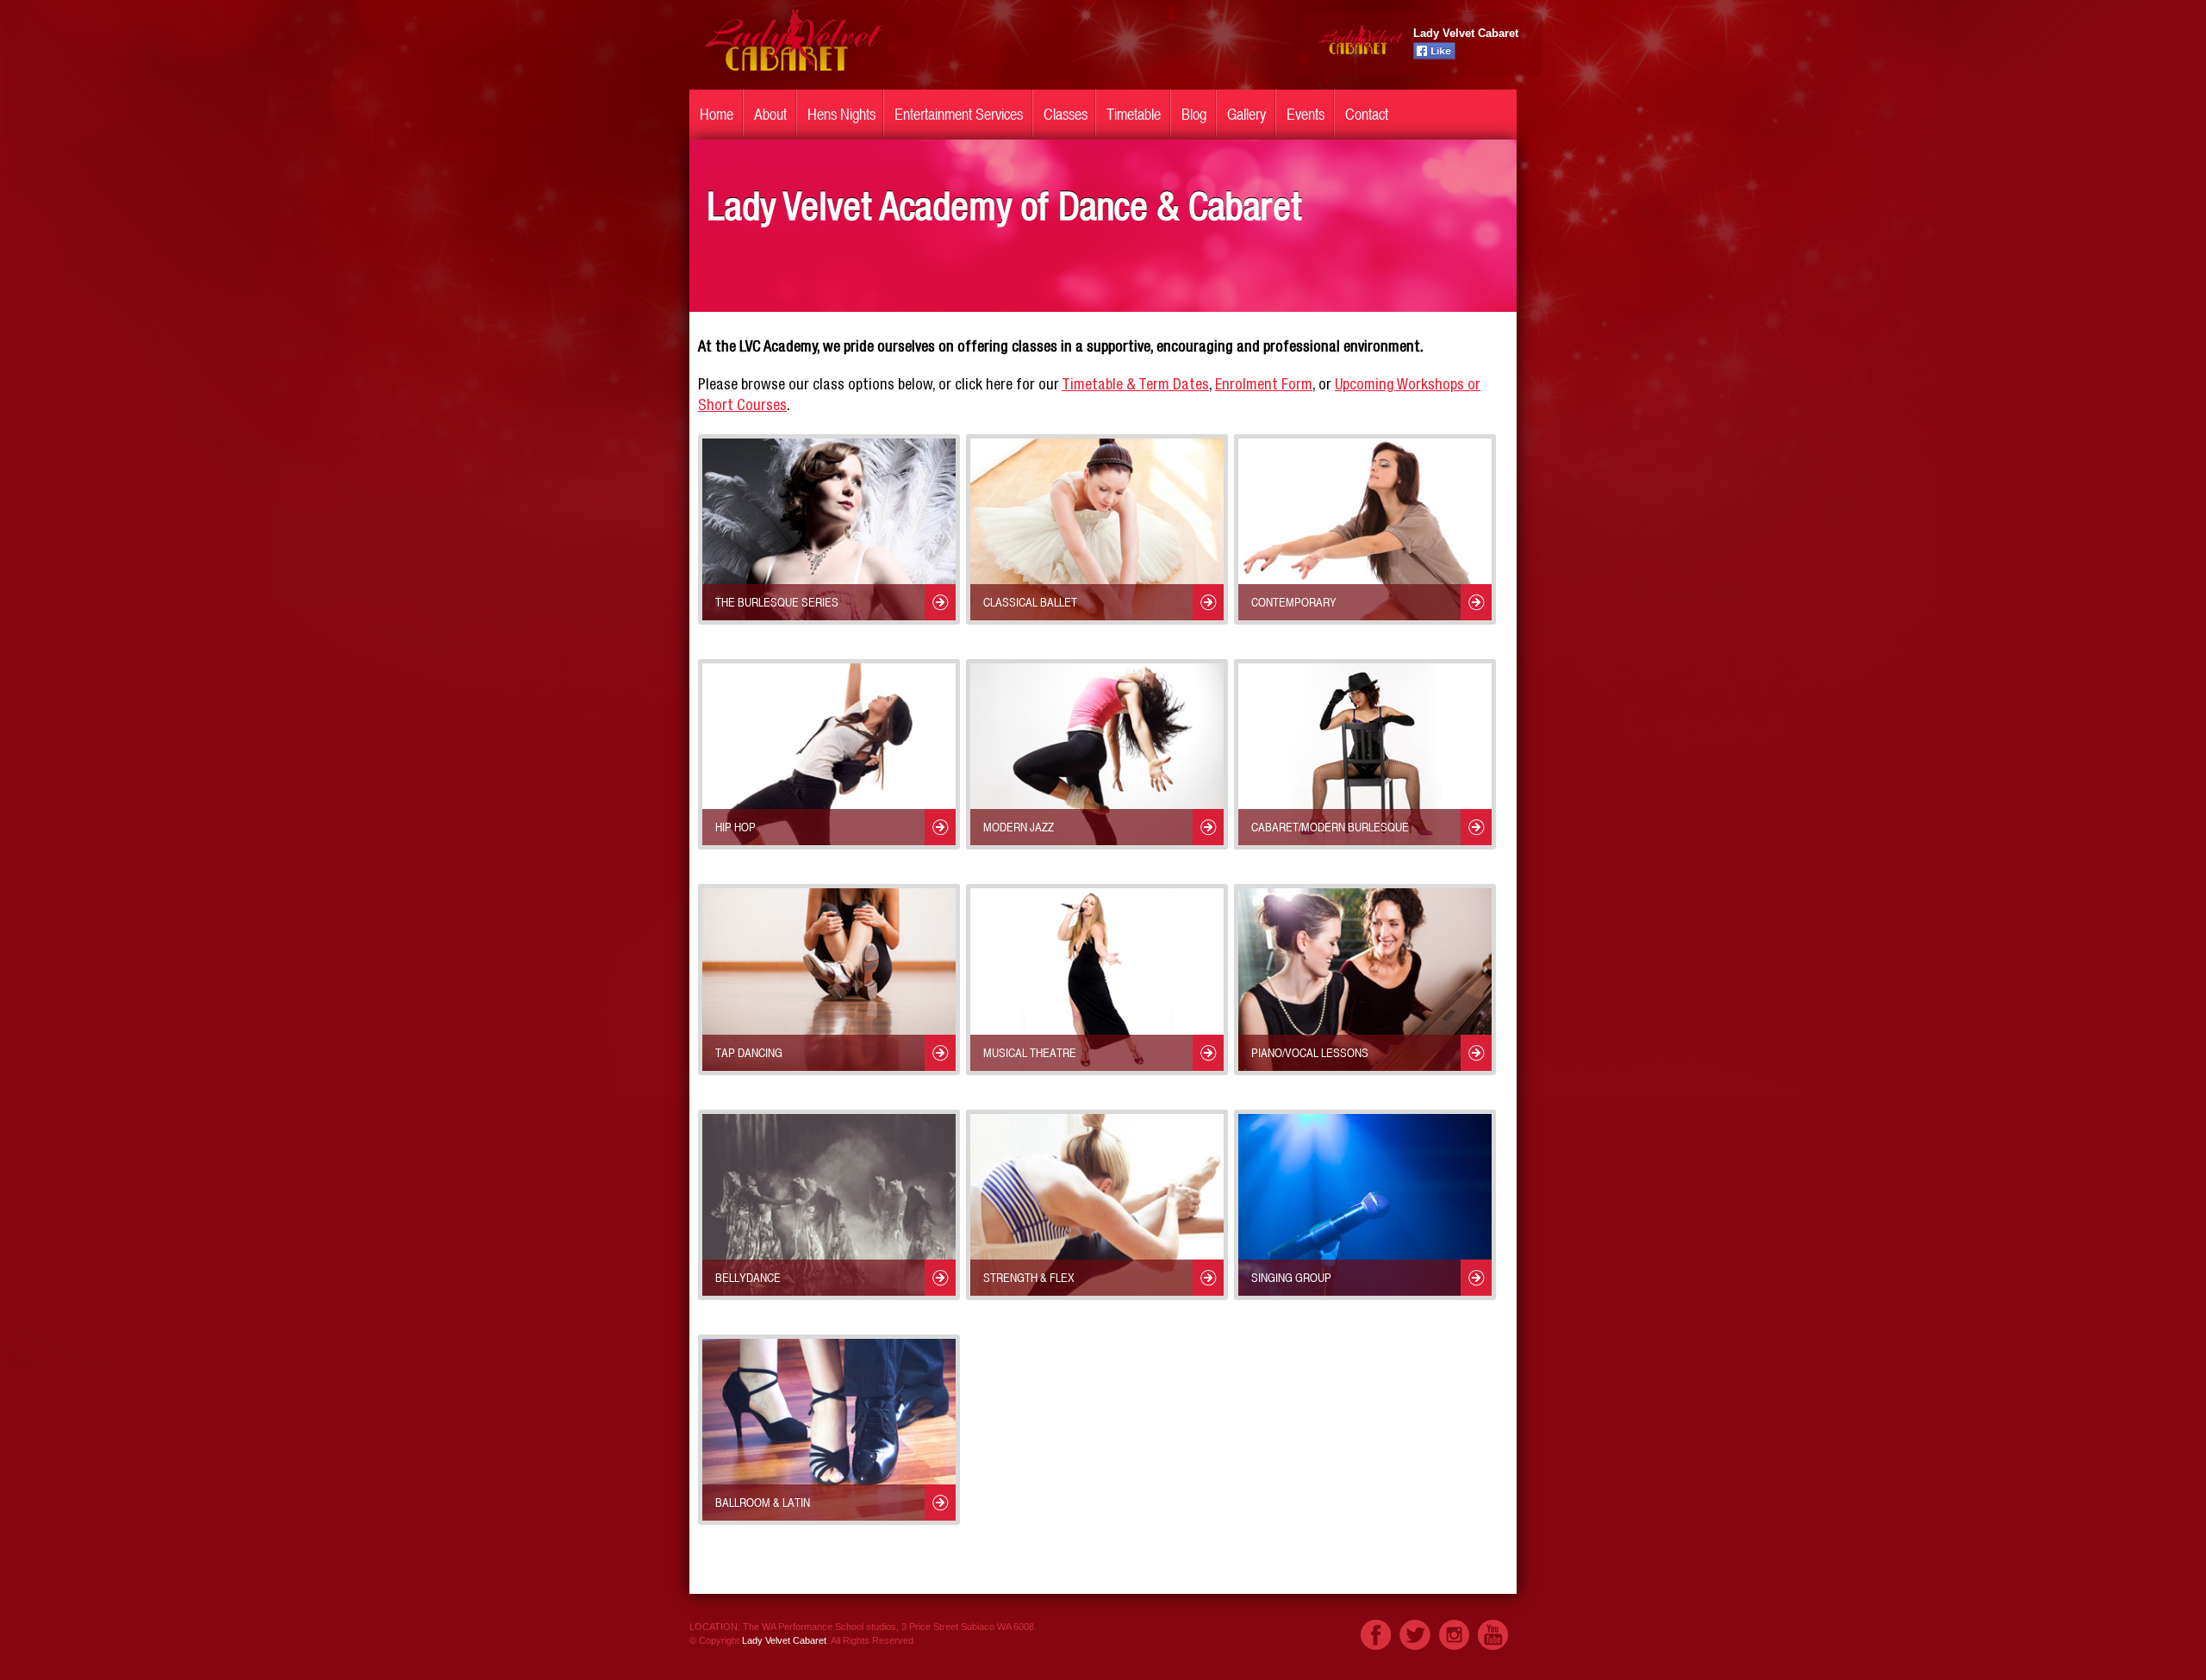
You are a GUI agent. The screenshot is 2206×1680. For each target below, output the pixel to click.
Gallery (1246, 114)
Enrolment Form (1264, 386)
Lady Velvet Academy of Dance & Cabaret (1004, 212)
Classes (1066, 114)
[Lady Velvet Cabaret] (793, 80)
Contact (1367, 114)
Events (1306, 114)
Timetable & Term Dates (1135, 386)
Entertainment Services (959, 114)
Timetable (1134, 114)
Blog (1194, 114)
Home (717, 114)
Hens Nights (841, 114)
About (770, 114)
